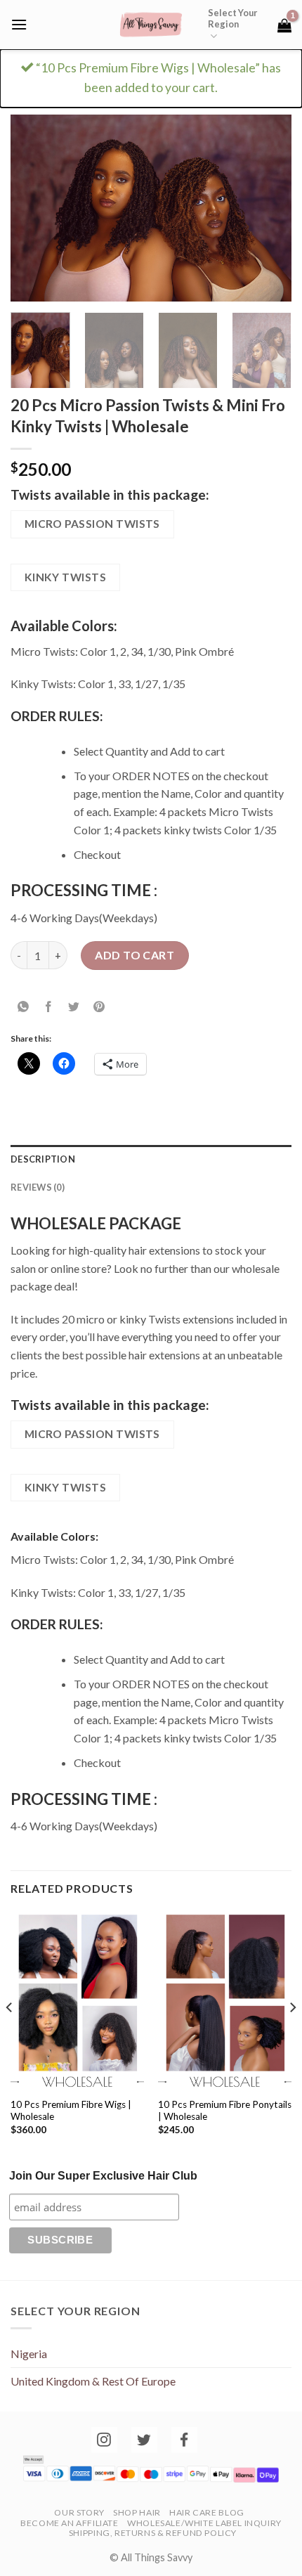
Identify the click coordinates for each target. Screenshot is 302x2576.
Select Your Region (232, 18)
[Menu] (19, 24)
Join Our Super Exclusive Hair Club (103, 2176)
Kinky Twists (66, 577)
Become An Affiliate (70, 2523)
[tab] (151, 1159)
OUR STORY (79, 2512)
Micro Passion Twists (92, 524)
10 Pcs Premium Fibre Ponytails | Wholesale (225, 2111)
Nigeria (29, 2354)
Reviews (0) (38, 1187)
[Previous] (34, 208)
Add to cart (134, 955)
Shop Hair (137, 2512)
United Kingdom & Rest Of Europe (93, 2381)
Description (43, 1159)
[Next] (268, 208)
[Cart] (284, 25)
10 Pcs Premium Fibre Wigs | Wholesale (71, 2111)
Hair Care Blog (207, 2512)
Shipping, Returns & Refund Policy (153, 2533)
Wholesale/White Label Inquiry (204, 2523)
